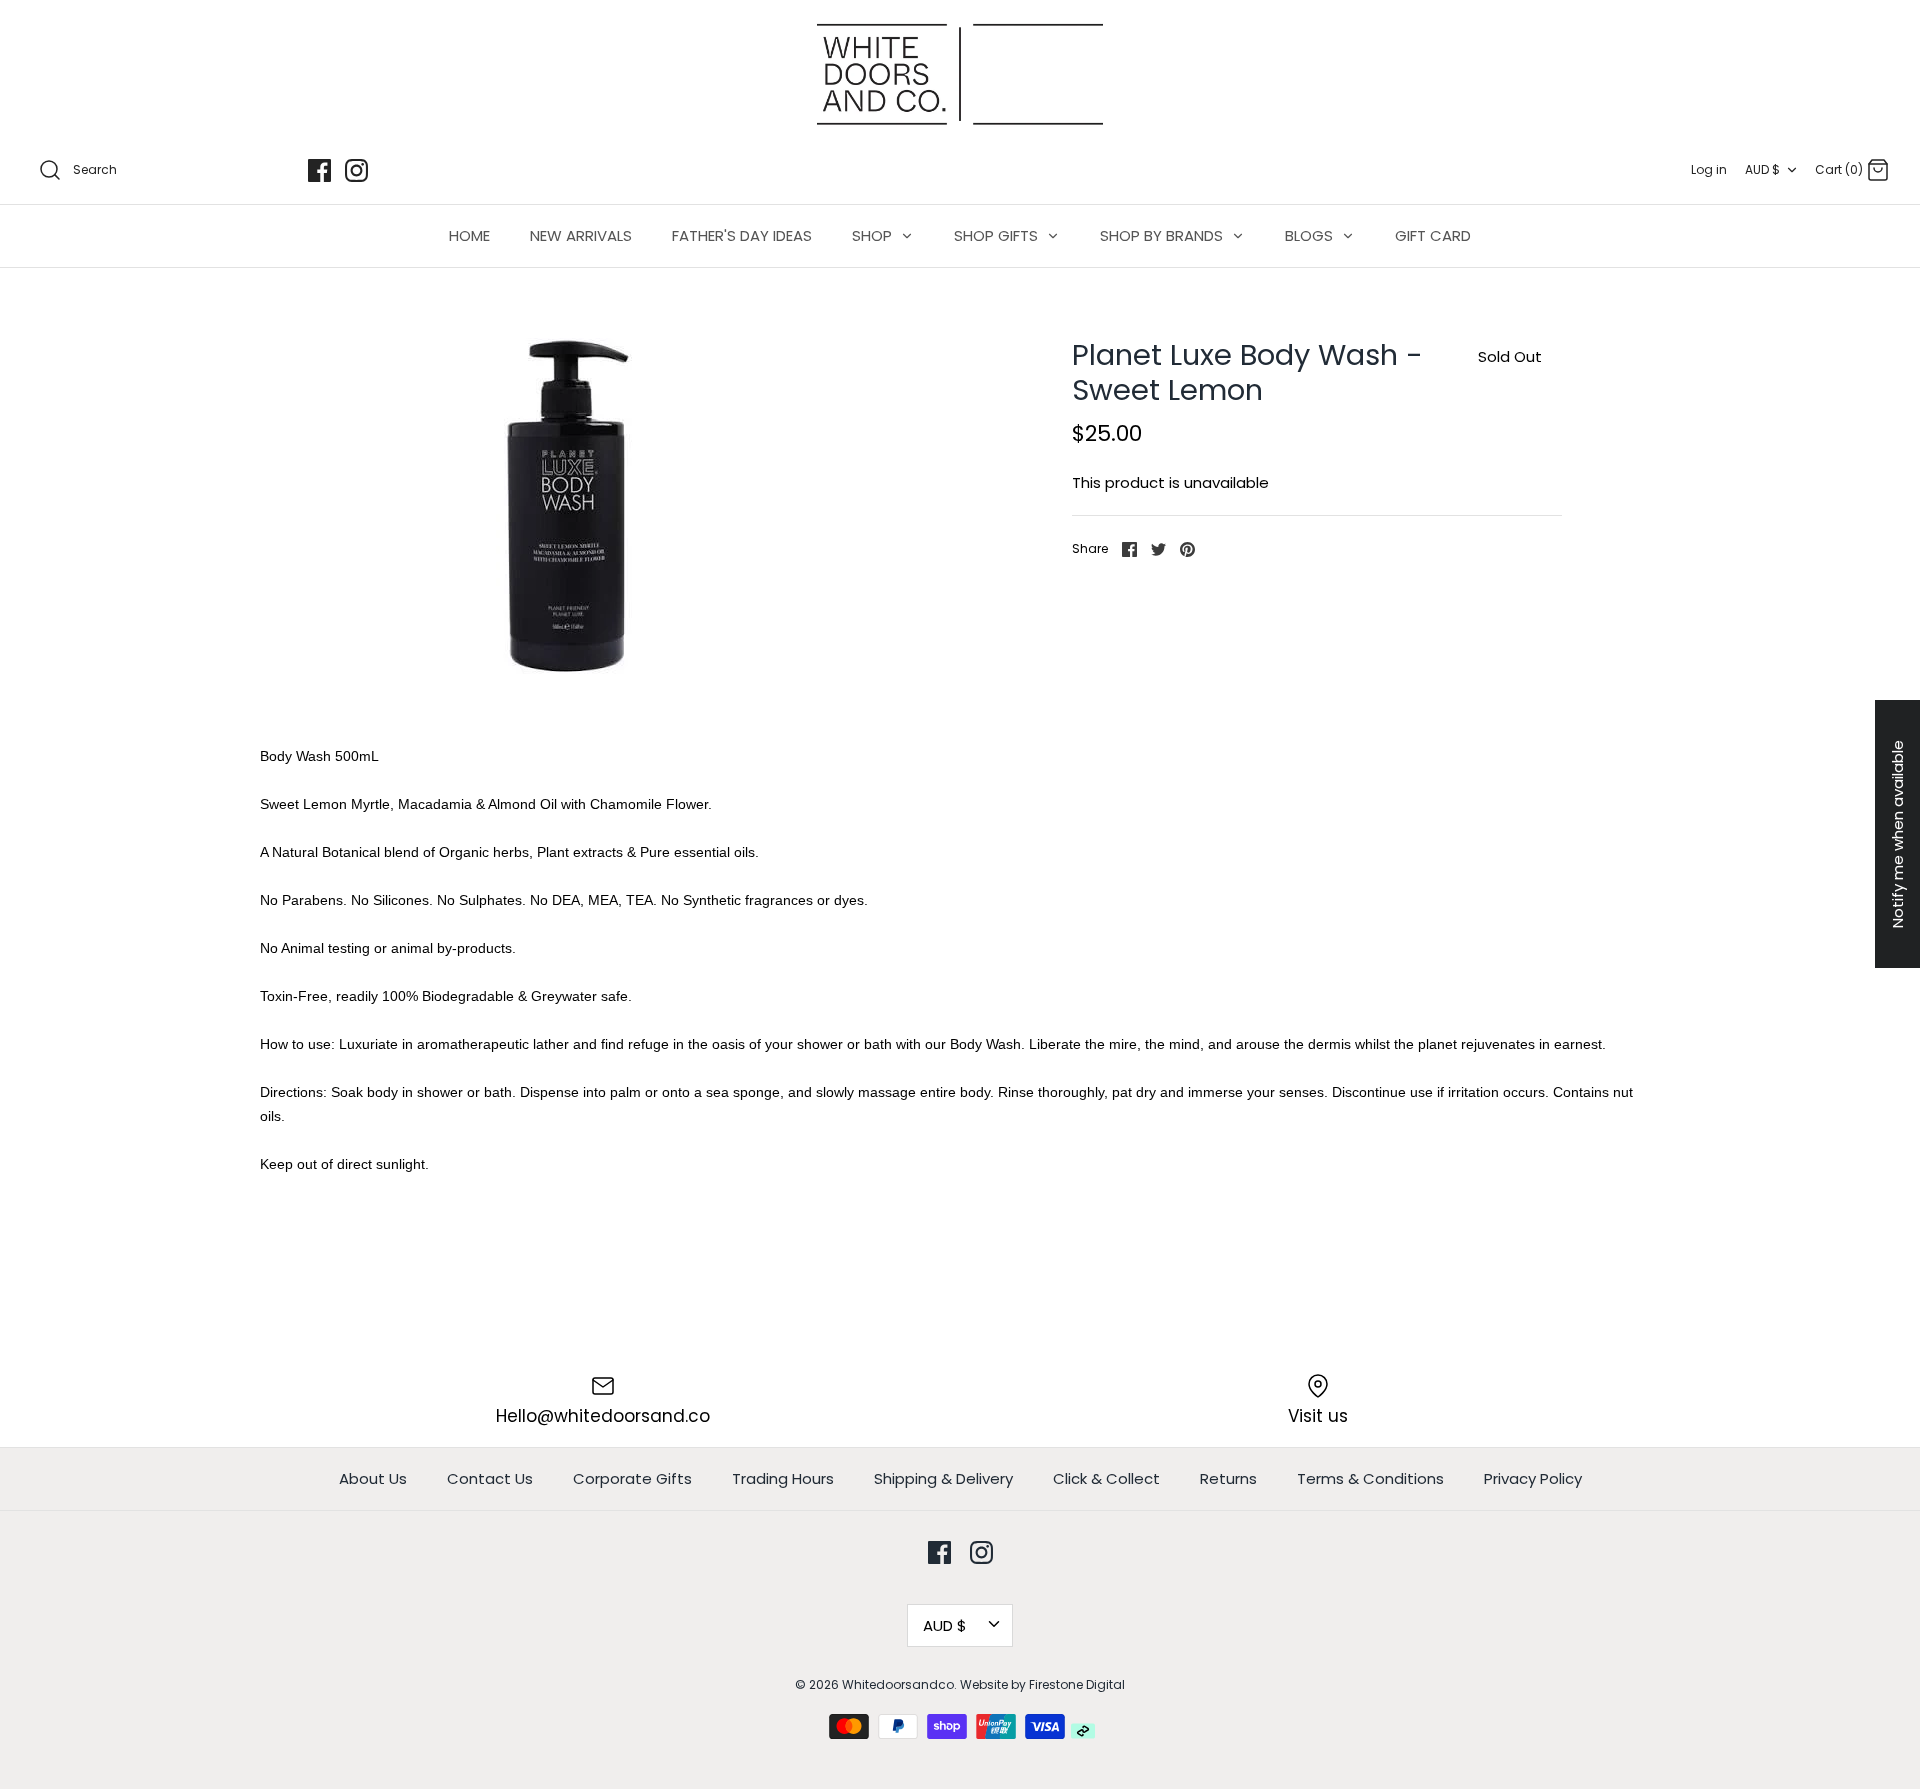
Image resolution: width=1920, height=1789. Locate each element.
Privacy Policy (1533, 1478)
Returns (1228, 1478)
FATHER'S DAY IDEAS (742, 235)
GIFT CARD (1433, 235)
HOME (469, 235)
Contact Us (490, 1478)
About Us (373, 1478)
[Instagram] (356, 170)
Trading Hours (783, 1478)
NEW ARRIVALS (581, 235)
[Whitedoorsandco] (960, 74)
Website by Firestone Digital (1042, 1684)
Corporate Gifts (632, 1478)
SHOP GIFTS (998, 235)
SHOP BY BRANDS (1163, 235)
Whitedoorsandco (898, 1684)
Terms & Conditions (1370, 1478)
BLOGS (1311, 235)
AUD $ (1762, 169)
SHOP (874, 235)
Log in (1709, 169)
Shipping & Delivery (943, 1478)
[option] (568, 506)
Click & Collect (1106, 1478)
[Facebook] (319, 170)
